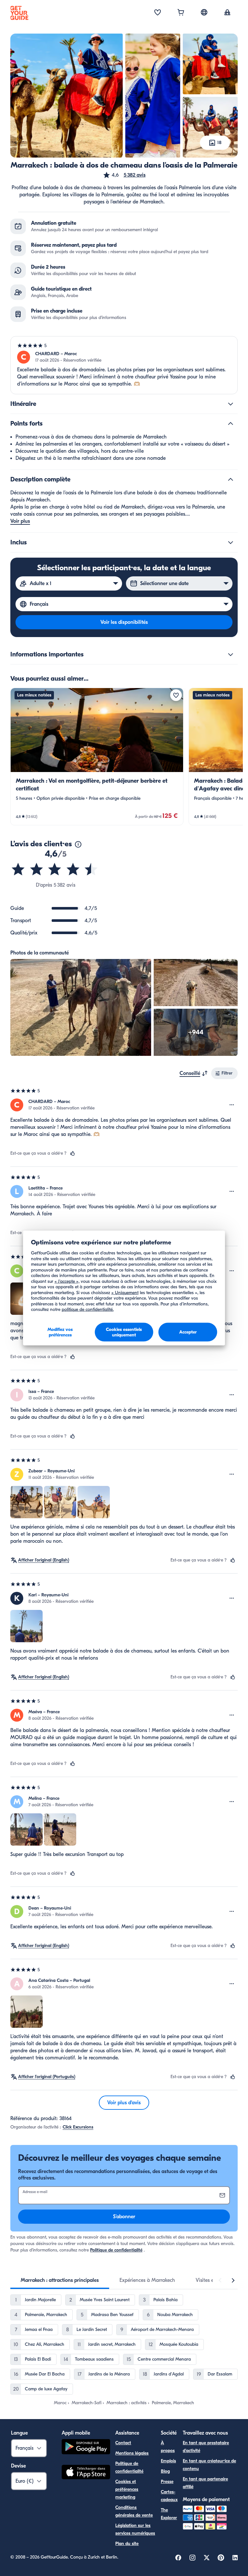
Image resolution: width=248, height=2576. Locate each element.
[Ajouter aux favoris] (176, 695)
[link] (97, 757)
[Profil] (227, 13)
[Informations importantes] (231, 654)
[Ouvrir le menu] (232, 1105)
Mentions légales (132, 2453)
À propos (168, 2447)
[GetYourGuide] (19, 13)
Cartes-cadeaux (169, 2496)
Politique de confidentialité (116, 2250)
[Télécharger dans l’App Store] (86, 2473)
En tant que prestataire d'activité (206, 2447)
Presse (167, 2482)
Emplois (168, 2461)
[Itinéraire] (231, 404)
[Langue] (204, 12)
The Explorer (169, 2514)
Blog (165, 2471)
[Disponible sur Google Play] (86, 2448)
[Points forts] (231, 424)
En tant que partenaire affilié (205, 2483)
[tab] (60, 2280)
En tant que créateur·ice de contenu (209, 2465)
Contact (123, 2443)
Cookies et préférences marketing (127, 2489)
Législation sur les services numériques (135, 2529)
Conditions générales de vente (134, 2511)
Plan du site (127, 2544)
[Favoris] (158, 13)
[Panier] (181, 13)
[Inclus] (231, 542)
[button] (124, 175)
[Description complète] (231, 479)
